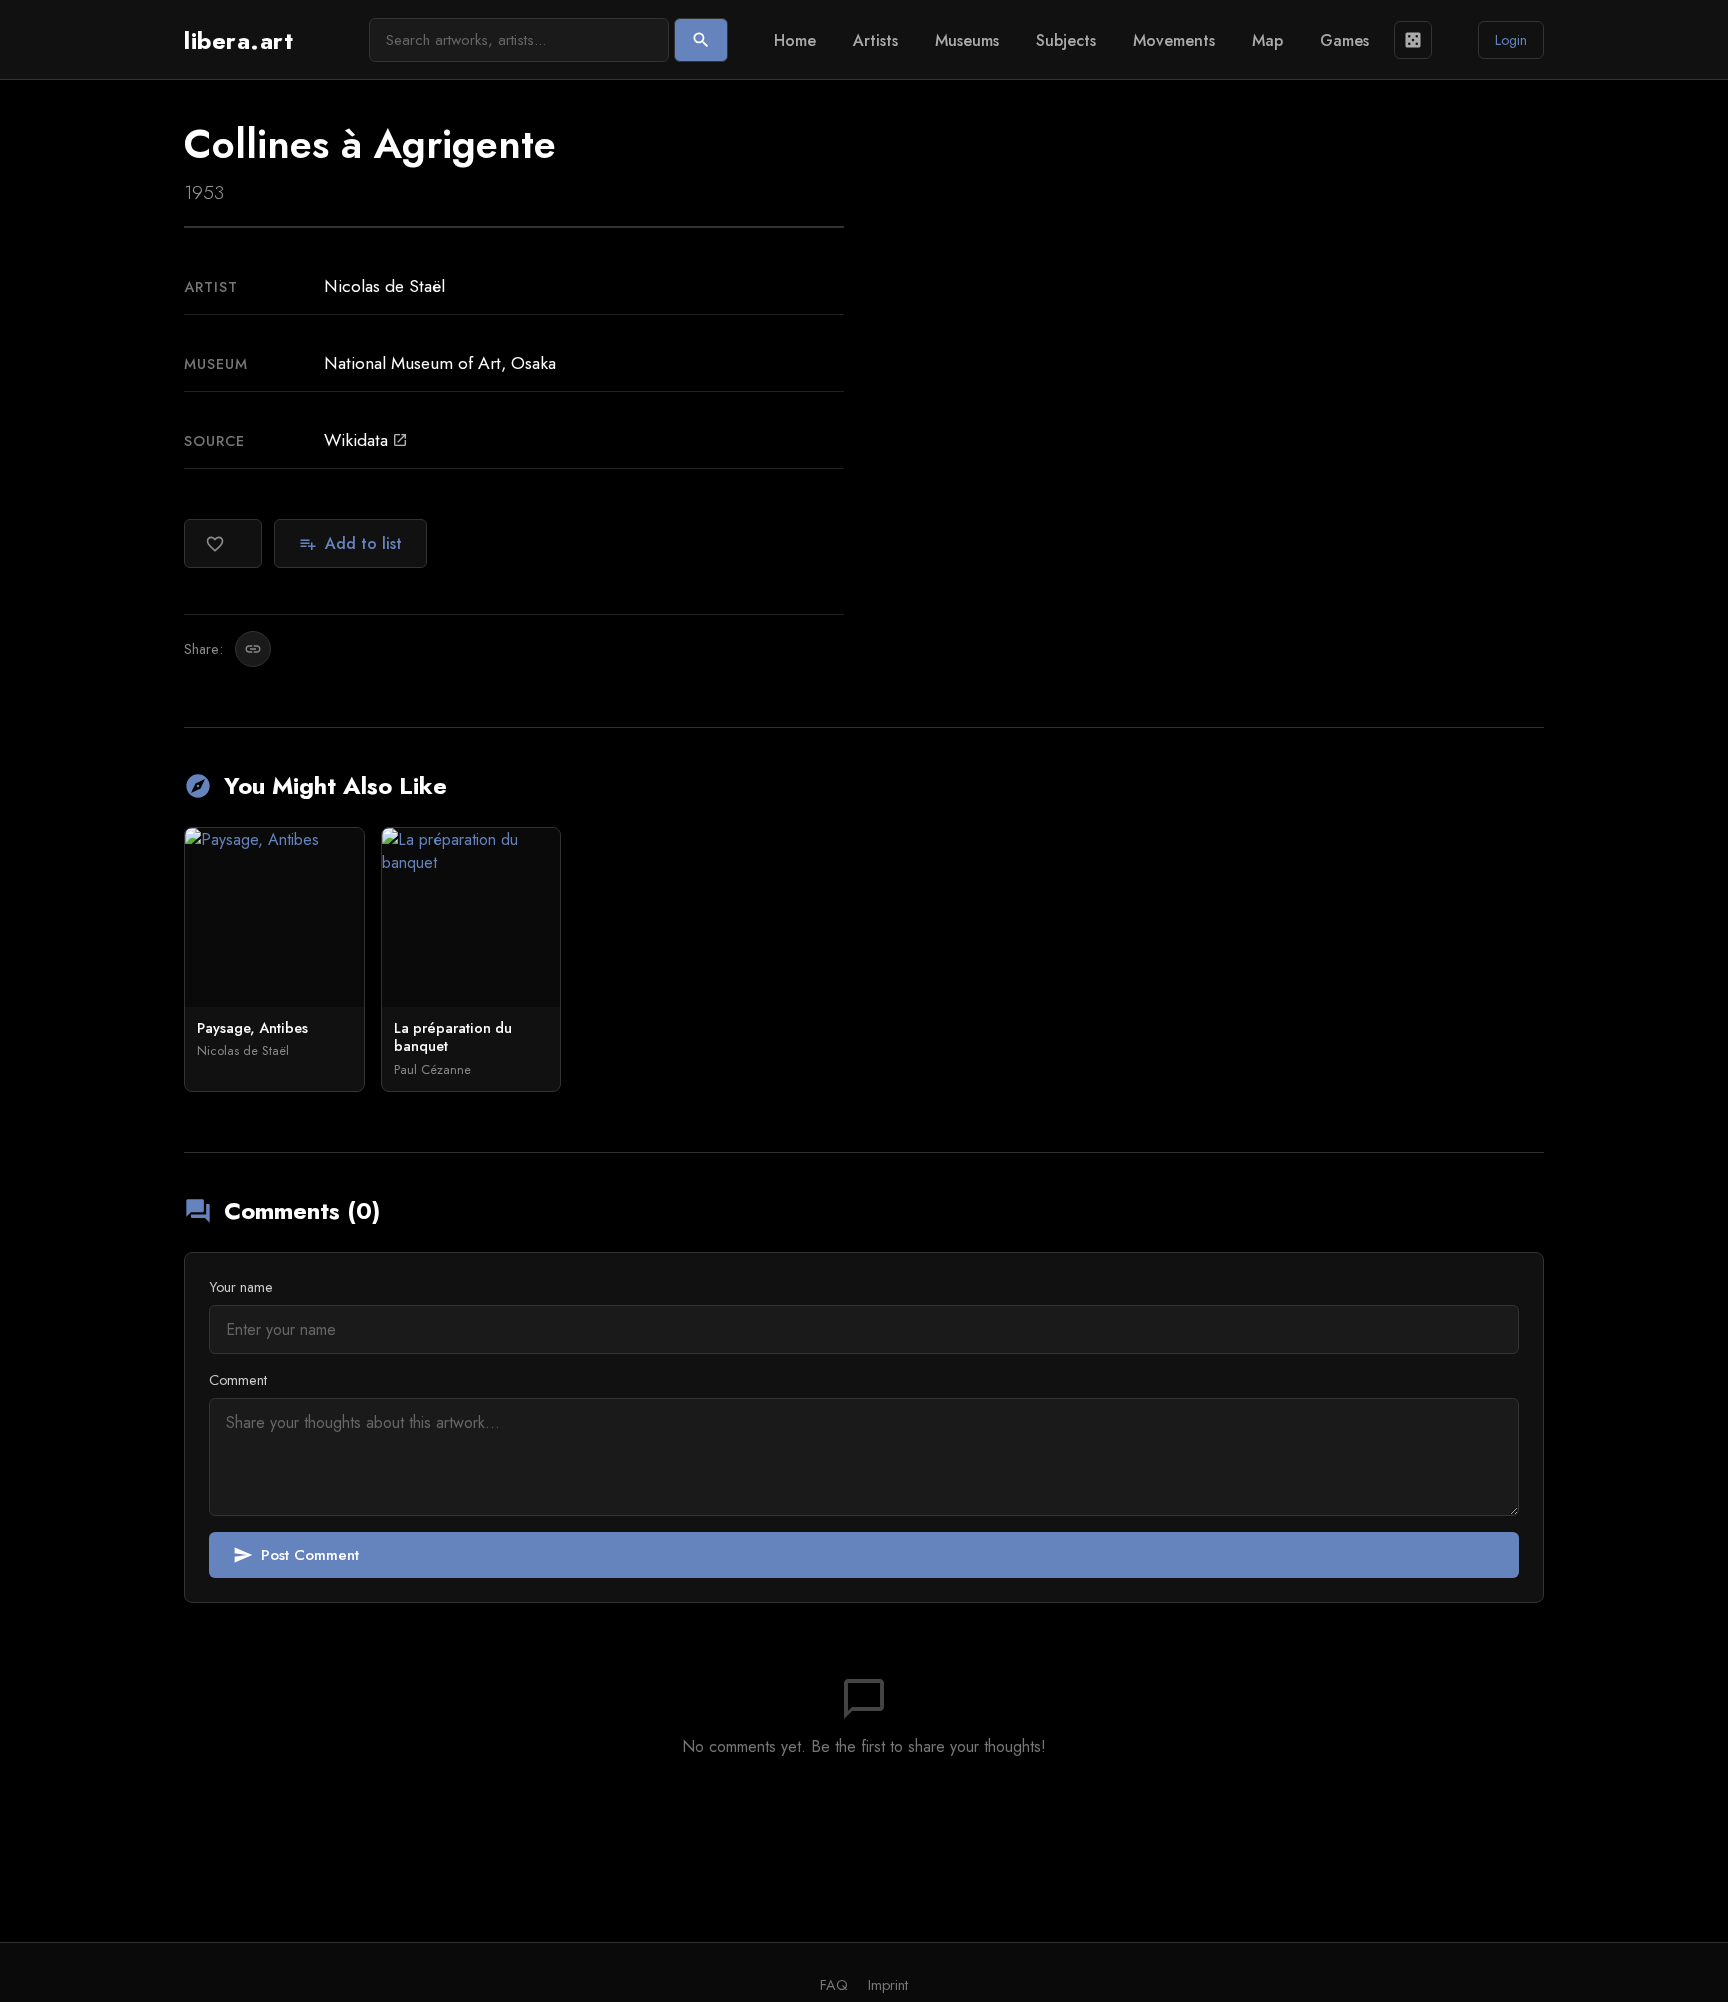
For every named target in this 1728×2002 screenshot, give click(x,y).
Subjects (1066, 40)
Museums (967, 40)
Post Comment (296, 1555)
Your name (241, 1287)
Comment (238, 1380)
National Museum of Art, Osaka (440, 363)
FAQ (834, 1985)
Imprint (888, 1985)
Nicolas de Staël (384, 286)
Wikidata (366, 440)
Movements (1174, 40)
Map (1267, 40)
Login (1511, 40)
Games (1344, 40)
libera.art (238, 40)
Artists (875, 40)
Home (795, 40)
